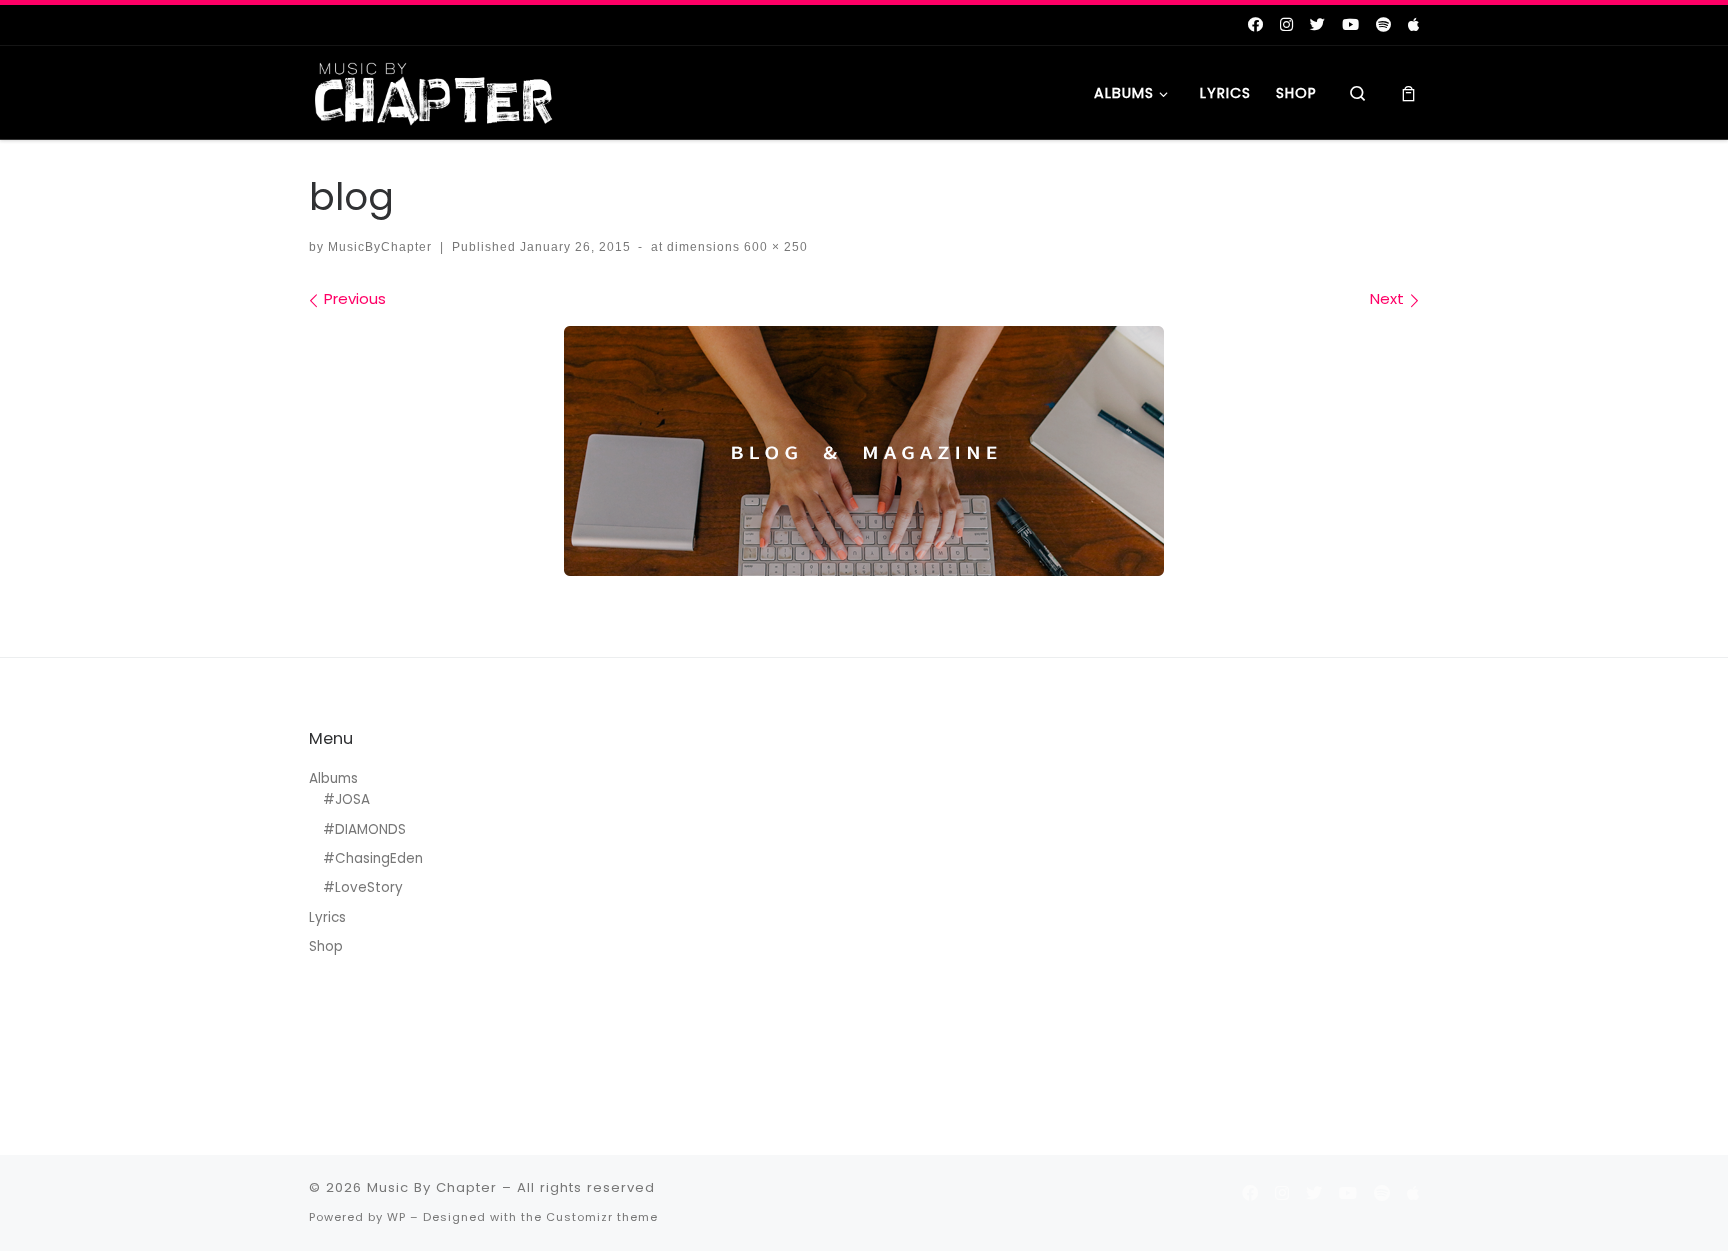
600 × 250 (774, 247)
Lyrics (327, 917)
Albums (333, 778)
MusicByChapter (380, 247)
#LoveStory (363, 887)
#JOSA (346, 799)
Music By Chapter (432, 1187)
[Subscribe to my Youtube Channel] (1350, 24)
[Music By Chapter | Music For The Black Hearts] (434, 90)
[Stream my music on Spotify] (1383, 24)
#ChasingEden (373, 858)
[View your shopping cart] (1408, 92)
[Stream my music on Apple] (1413, 24)
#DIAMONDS (364, 829)
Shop (326, 946)
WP (396, 1217)
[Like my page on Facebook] (1255, 24)
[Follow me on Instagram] (1286, 24)
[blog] (864, 451)
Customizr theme (602, 1217)
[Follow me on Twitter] (1317, 24)
